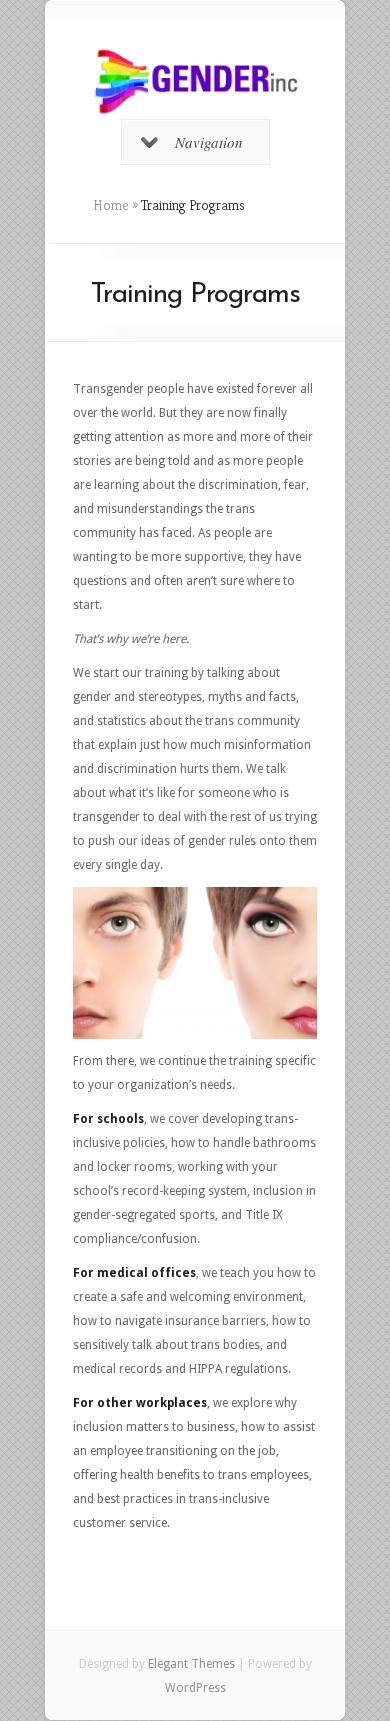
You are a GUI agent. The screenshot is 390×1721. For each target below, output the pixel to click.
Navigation (209, 142)
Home (111, 205)
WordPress (195, 1688)
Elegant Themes (191, 1664)
